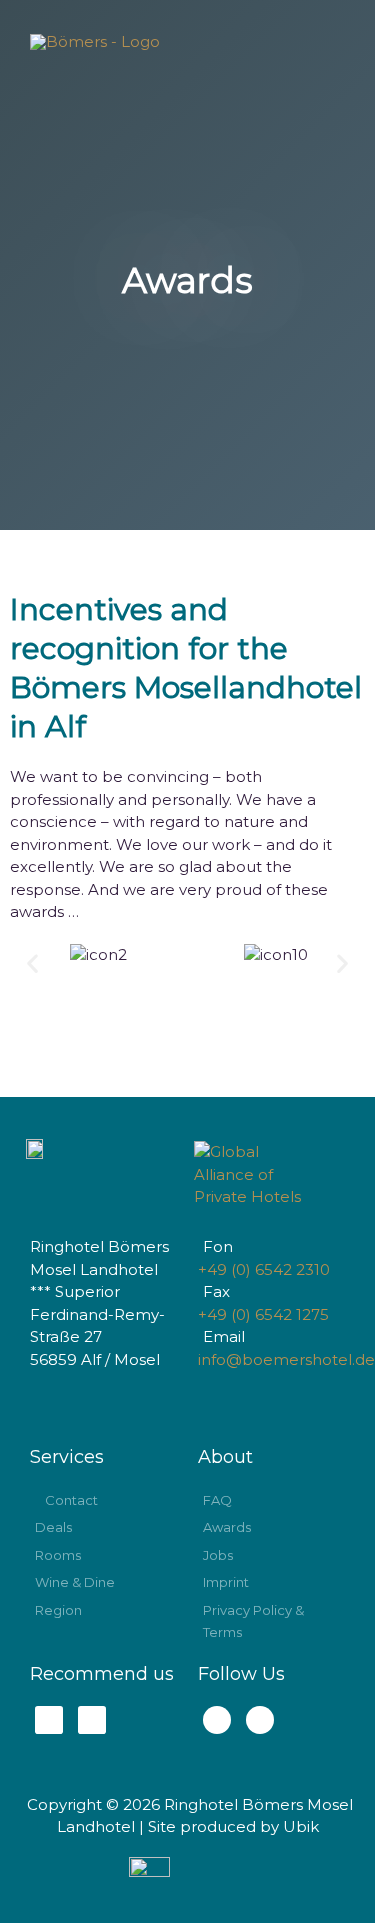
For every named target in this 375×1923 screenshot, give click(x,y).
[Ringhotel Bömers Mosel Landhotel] (95, 42)
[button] (32, 962)
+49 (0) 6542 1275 (263, 1314)
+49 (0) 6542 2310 (264, 1269)
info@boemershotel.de (286, 1359)
